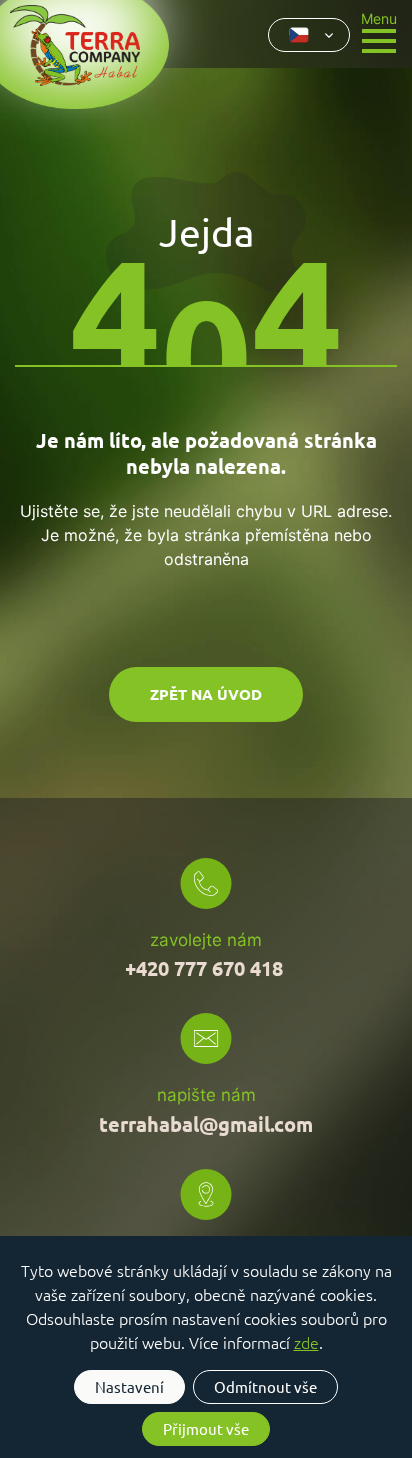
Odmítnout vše (265, 1386)
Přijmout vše (206, 1428)
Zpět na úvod (206, 694)
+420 (204, 968)
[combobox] (309, 35)
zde (306, 1342)
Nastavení (129, 1386)
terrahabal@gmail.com (206, 1124)
